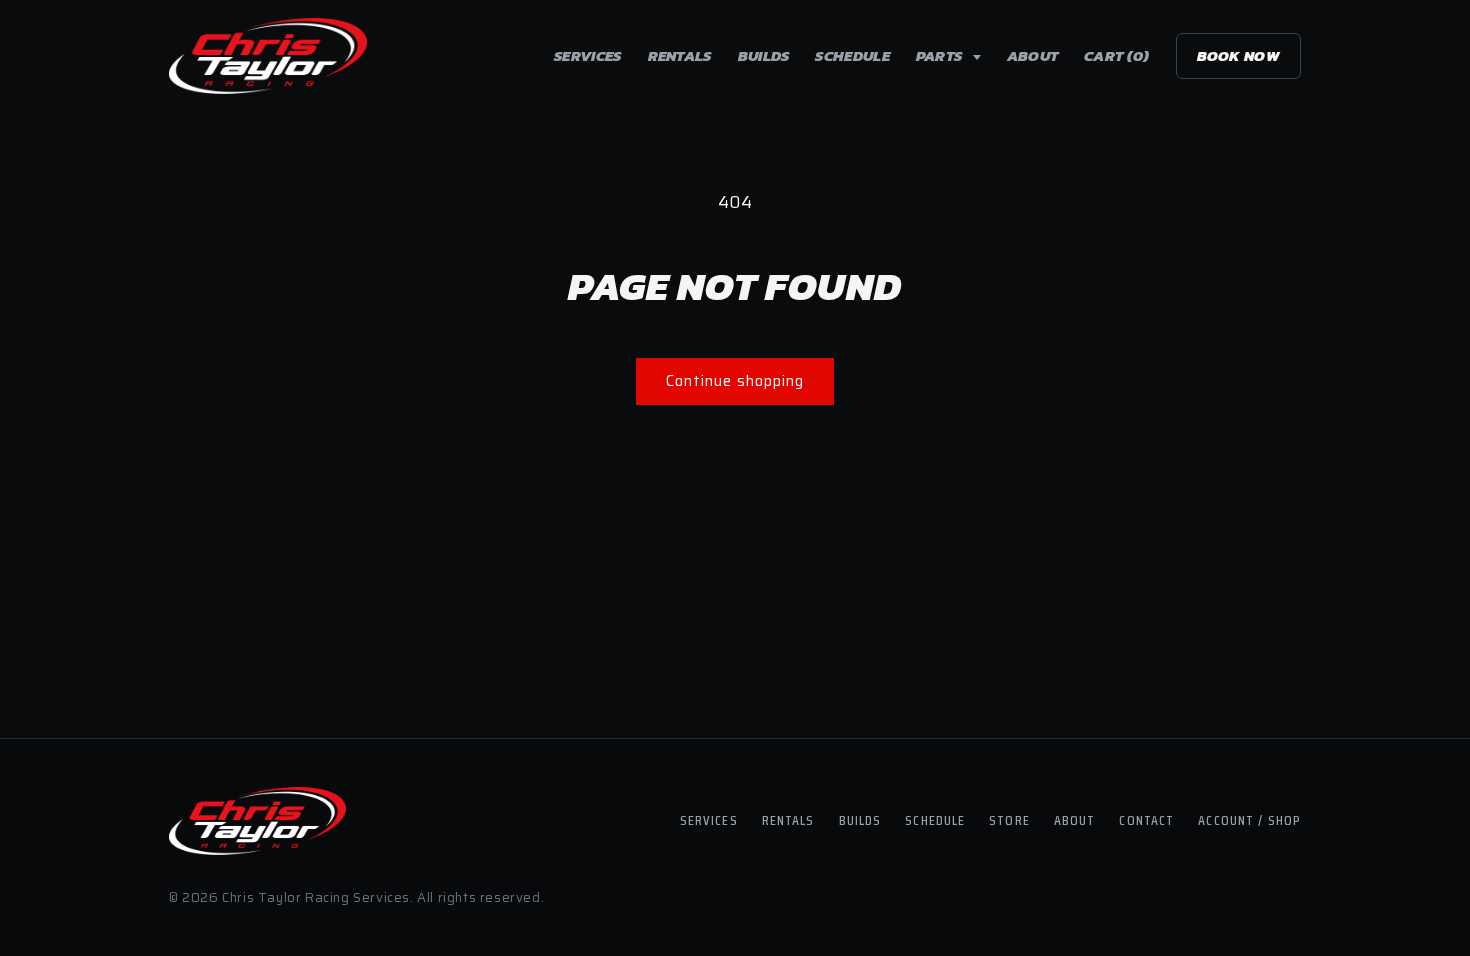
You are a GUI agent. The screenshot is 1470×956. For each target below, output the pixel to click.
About (1033, 55)
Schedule (852, 55)
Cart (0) (1116, 55)
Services (587, 55)
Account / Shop (1249, 820)
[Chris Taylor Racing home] (268, 56)
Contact (1146, 820)
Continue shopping (735, 381)
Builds (764, 55)
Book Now (1238, 55)
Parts (941, 55)
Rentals (680, 55)
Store (1009, 820)
